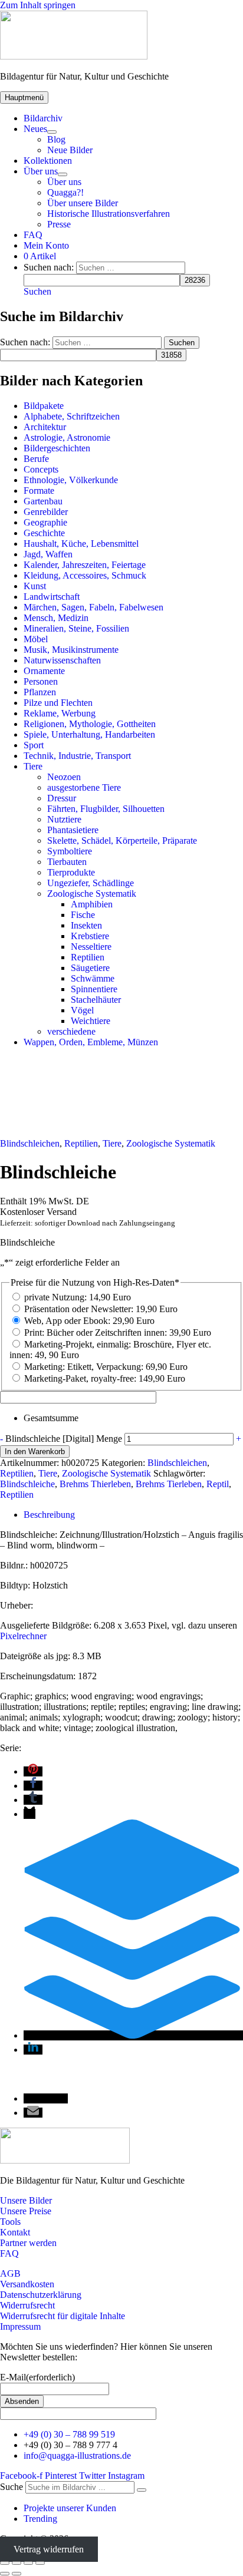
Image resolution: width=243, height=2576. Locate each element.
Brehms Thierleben (95, 1484)
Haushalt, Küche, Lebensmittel (81, 544)
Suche (12, 2487)
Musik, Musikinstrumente (71, 650)
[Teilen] (28, 2563)
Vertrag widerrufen (49, 2549)
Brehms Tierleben (169, 1484)
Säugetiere (90, 968)
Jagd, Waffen (48, 554)
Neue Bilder (70, 150)
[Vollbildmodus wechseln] (17, 2563)
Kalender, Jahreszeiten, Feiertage (85, 565)
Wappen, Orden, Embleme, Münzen (91, 1042)
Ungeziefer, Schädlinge (91, 883)
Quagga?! (65, 192)
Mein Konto (46, 245)
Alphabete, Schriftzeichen (72, 416)
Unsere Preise (26, 2211)
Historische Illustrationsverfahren (109, 214)
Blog (56, 139)
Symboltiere (70, 851)
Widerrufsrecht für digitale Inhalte (63, 2316)
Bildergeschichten (57, 448)
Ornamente (44, 671)
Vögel (82, 1010)
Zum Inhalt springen (38, 5)
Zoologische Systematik (92, 894)
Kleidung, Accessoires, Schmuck (85, 575)
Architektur (45, 427)
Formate (39, 491)
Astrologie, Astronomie (67, 437)
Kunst (35, 586)
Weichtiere (91, 1021)
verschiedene (71, 1031)
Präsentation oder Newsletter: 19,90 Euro (101, 1309)
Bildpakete (44, 406)
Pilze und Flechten (58, 703)
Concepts (41, 469)
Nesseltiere (91, 947)
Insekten (86, 925)
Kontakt (15, 2232)
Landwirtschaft (52, 597)
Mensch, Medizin (56, 618)
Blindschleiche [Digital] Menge (64, 1439)
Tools (10, 2222)
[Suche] (142, 2490)
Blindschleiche (27, 1484)
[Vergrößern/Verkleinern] (5, 2563)
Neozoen (64, 777)
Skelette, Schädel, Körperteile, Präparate (122, 840)
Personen (41, 681)
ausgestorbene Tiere (84, 787)
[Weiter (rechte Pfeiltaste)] (17, 2574)
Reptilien (88, 957)
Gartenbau (43, 501)
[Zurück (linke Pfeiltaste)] (5, 2574)
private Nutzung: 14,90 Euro (78, 1297)
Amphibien (92, 904)
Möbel (36, 639)
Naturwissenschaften (62, 660)
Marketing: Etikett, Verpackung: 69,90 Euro (106, 1367)
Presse (59, 224)
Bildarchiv (43, 118)
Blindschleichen (30, 1143)
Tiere (33, 766)
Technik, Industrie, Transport (77, 756)
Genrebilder (46, 512)
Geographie (45, 522)
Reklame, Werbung (60, 713)
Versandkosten (27, 2284)
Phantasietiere (73, 830)
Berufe (36, 459)
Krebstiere (90, 936)
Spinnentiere (94, 989)
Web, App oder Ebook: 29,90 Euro (89, 1321)
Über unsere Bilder (83, 203)
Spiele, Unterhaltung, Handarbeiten (89, 734)
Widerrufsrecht (27, 2305)
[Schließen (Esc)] (40, 2563)
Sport (34, 745)
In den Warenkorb (35, 1452)
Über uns (41, 171)
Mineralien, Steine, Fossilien (76, 628)
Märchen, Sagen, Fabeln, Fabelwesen (93, 607)
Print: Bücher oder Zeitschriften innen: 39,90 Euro (118, 1332)
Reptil (218, 1484)
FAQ (33, 235)
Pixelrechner (23, 1636)
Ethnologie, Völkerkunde (71, 480)
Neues (35, 129)
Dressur (62, 798)
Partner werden (28, 2243)
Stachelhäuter (96, 1000)
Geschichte (44, 533)
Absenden (22, 2401)
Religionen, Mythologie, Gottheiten (90, 724)
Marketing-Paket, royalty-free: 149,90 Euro (105, 1378)
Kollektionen (48, 161)
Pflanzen (40, 692)
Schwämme (93, 978)
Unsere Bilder (26, 2200)
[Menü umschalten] (52, 132)
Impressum (20, 2326)
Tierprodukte (71, 872)
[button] (37, 291)
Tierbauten (67, 862)
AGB (10, 2273)
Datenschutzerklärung (41, 2295)
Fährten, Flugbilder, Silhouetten (106, 809)
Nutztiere (64, 819)
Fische (83, 915)
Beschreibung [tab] (49, 1515)
